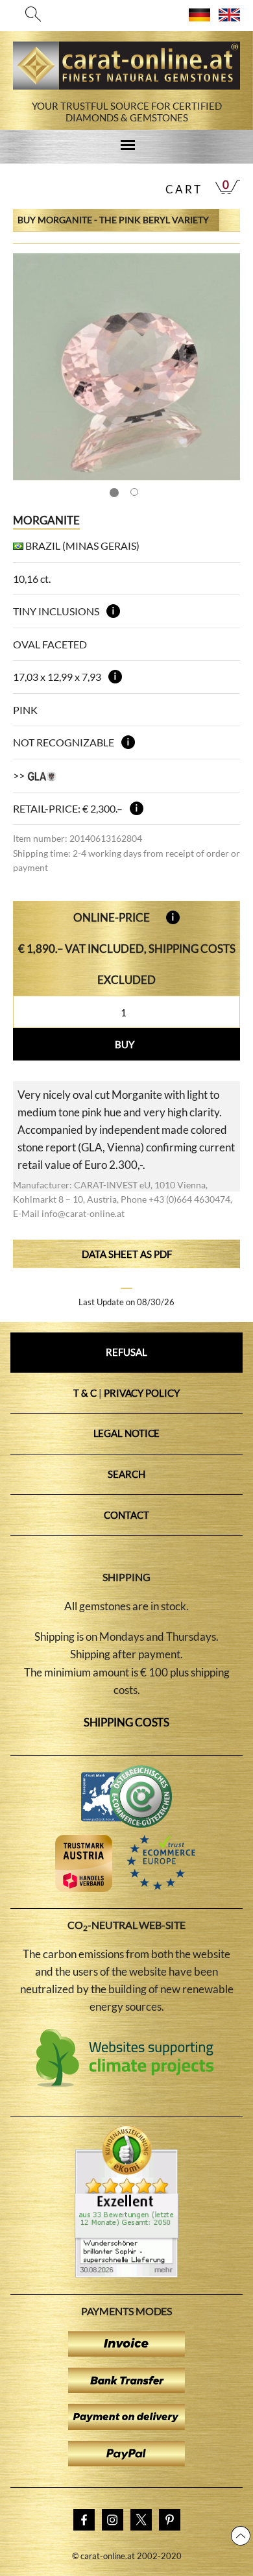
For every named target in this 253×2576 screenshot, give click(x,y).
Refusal (126, 1352)
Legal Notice (127, 1433)
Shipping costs (127, 1722)
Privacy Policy (142, 1393)
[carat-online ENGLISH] (229, 17)
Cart (184, 189)
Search (126, 1474)
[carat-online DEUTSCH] (199, 17)
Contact (126, 1515)
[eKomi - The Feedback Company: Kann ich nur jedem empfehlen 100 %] (126, 2274)
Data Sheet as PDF (127, 1254)
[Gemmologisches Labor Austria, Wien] (42, 775)
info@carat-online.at (83, 1213)
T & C (85, 1393)
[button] (218, 367)
